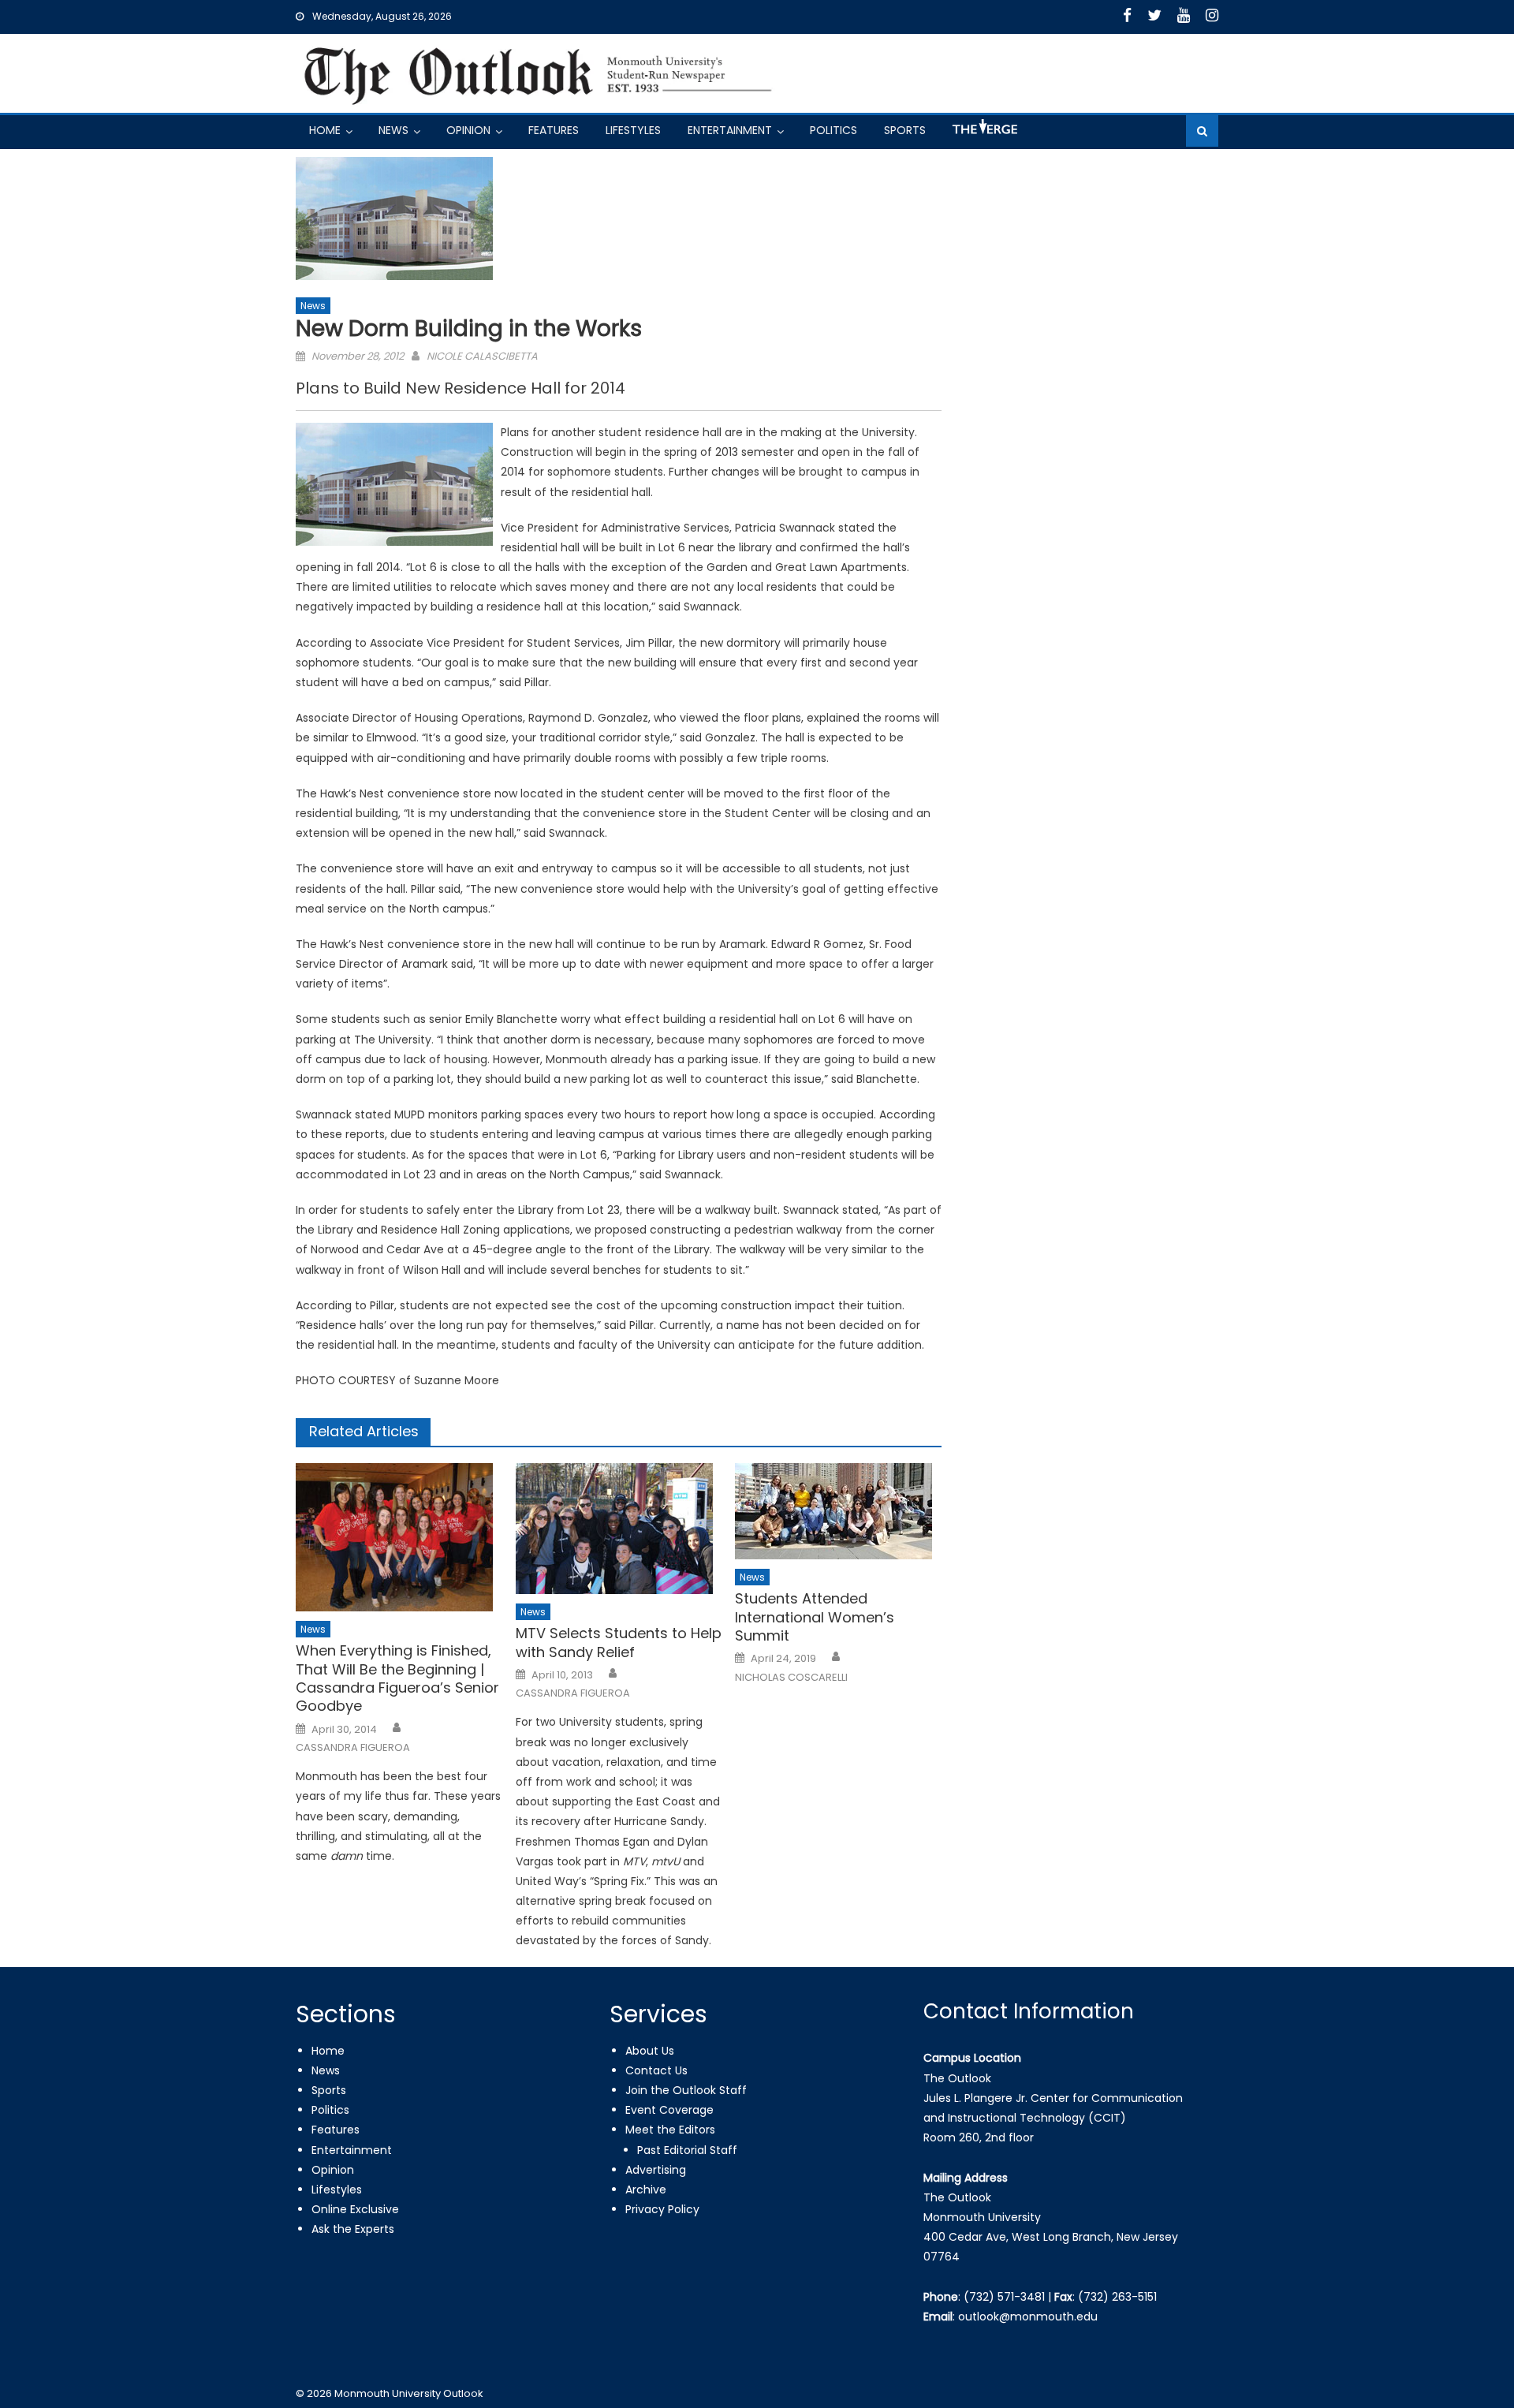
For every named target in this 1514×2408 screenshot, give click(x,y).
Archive (646, 2190)
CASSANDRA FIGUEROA (353, 1748)
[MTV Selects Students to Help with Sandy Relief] (619, 1529)
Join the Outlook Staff (686, 2090)
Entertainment (730, 130)
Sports (905, 130)
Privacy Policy (662, 2209)
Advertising (656, 2170)
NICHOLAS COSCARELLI (791, 1678)
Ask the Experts (353, 2229)
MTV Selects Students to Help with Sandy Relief (619, 1643)
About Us (650, 2051)
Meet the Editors (670, 2130)
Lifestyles (633, 130)
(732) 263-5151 (1117, 2297)
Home (325, 130)
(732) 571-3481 (1004, 2297)
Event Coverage (669, 2110)
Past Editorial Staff (687, 2150)
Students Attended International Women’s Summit (815, 1617)
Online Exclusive (355, 2209)
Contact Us (656, 2070)
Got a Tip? (983, 133)
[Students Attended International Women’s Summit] (838, 1511)
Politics (833, 130)
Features (554, 130)
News (393, 130)
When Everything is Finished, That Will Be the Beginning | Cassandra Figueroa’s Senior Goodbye (397, 1678)
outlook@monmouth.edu (1028, 2317)
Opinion (468, 130)
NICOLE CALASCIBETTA (482, 356)
